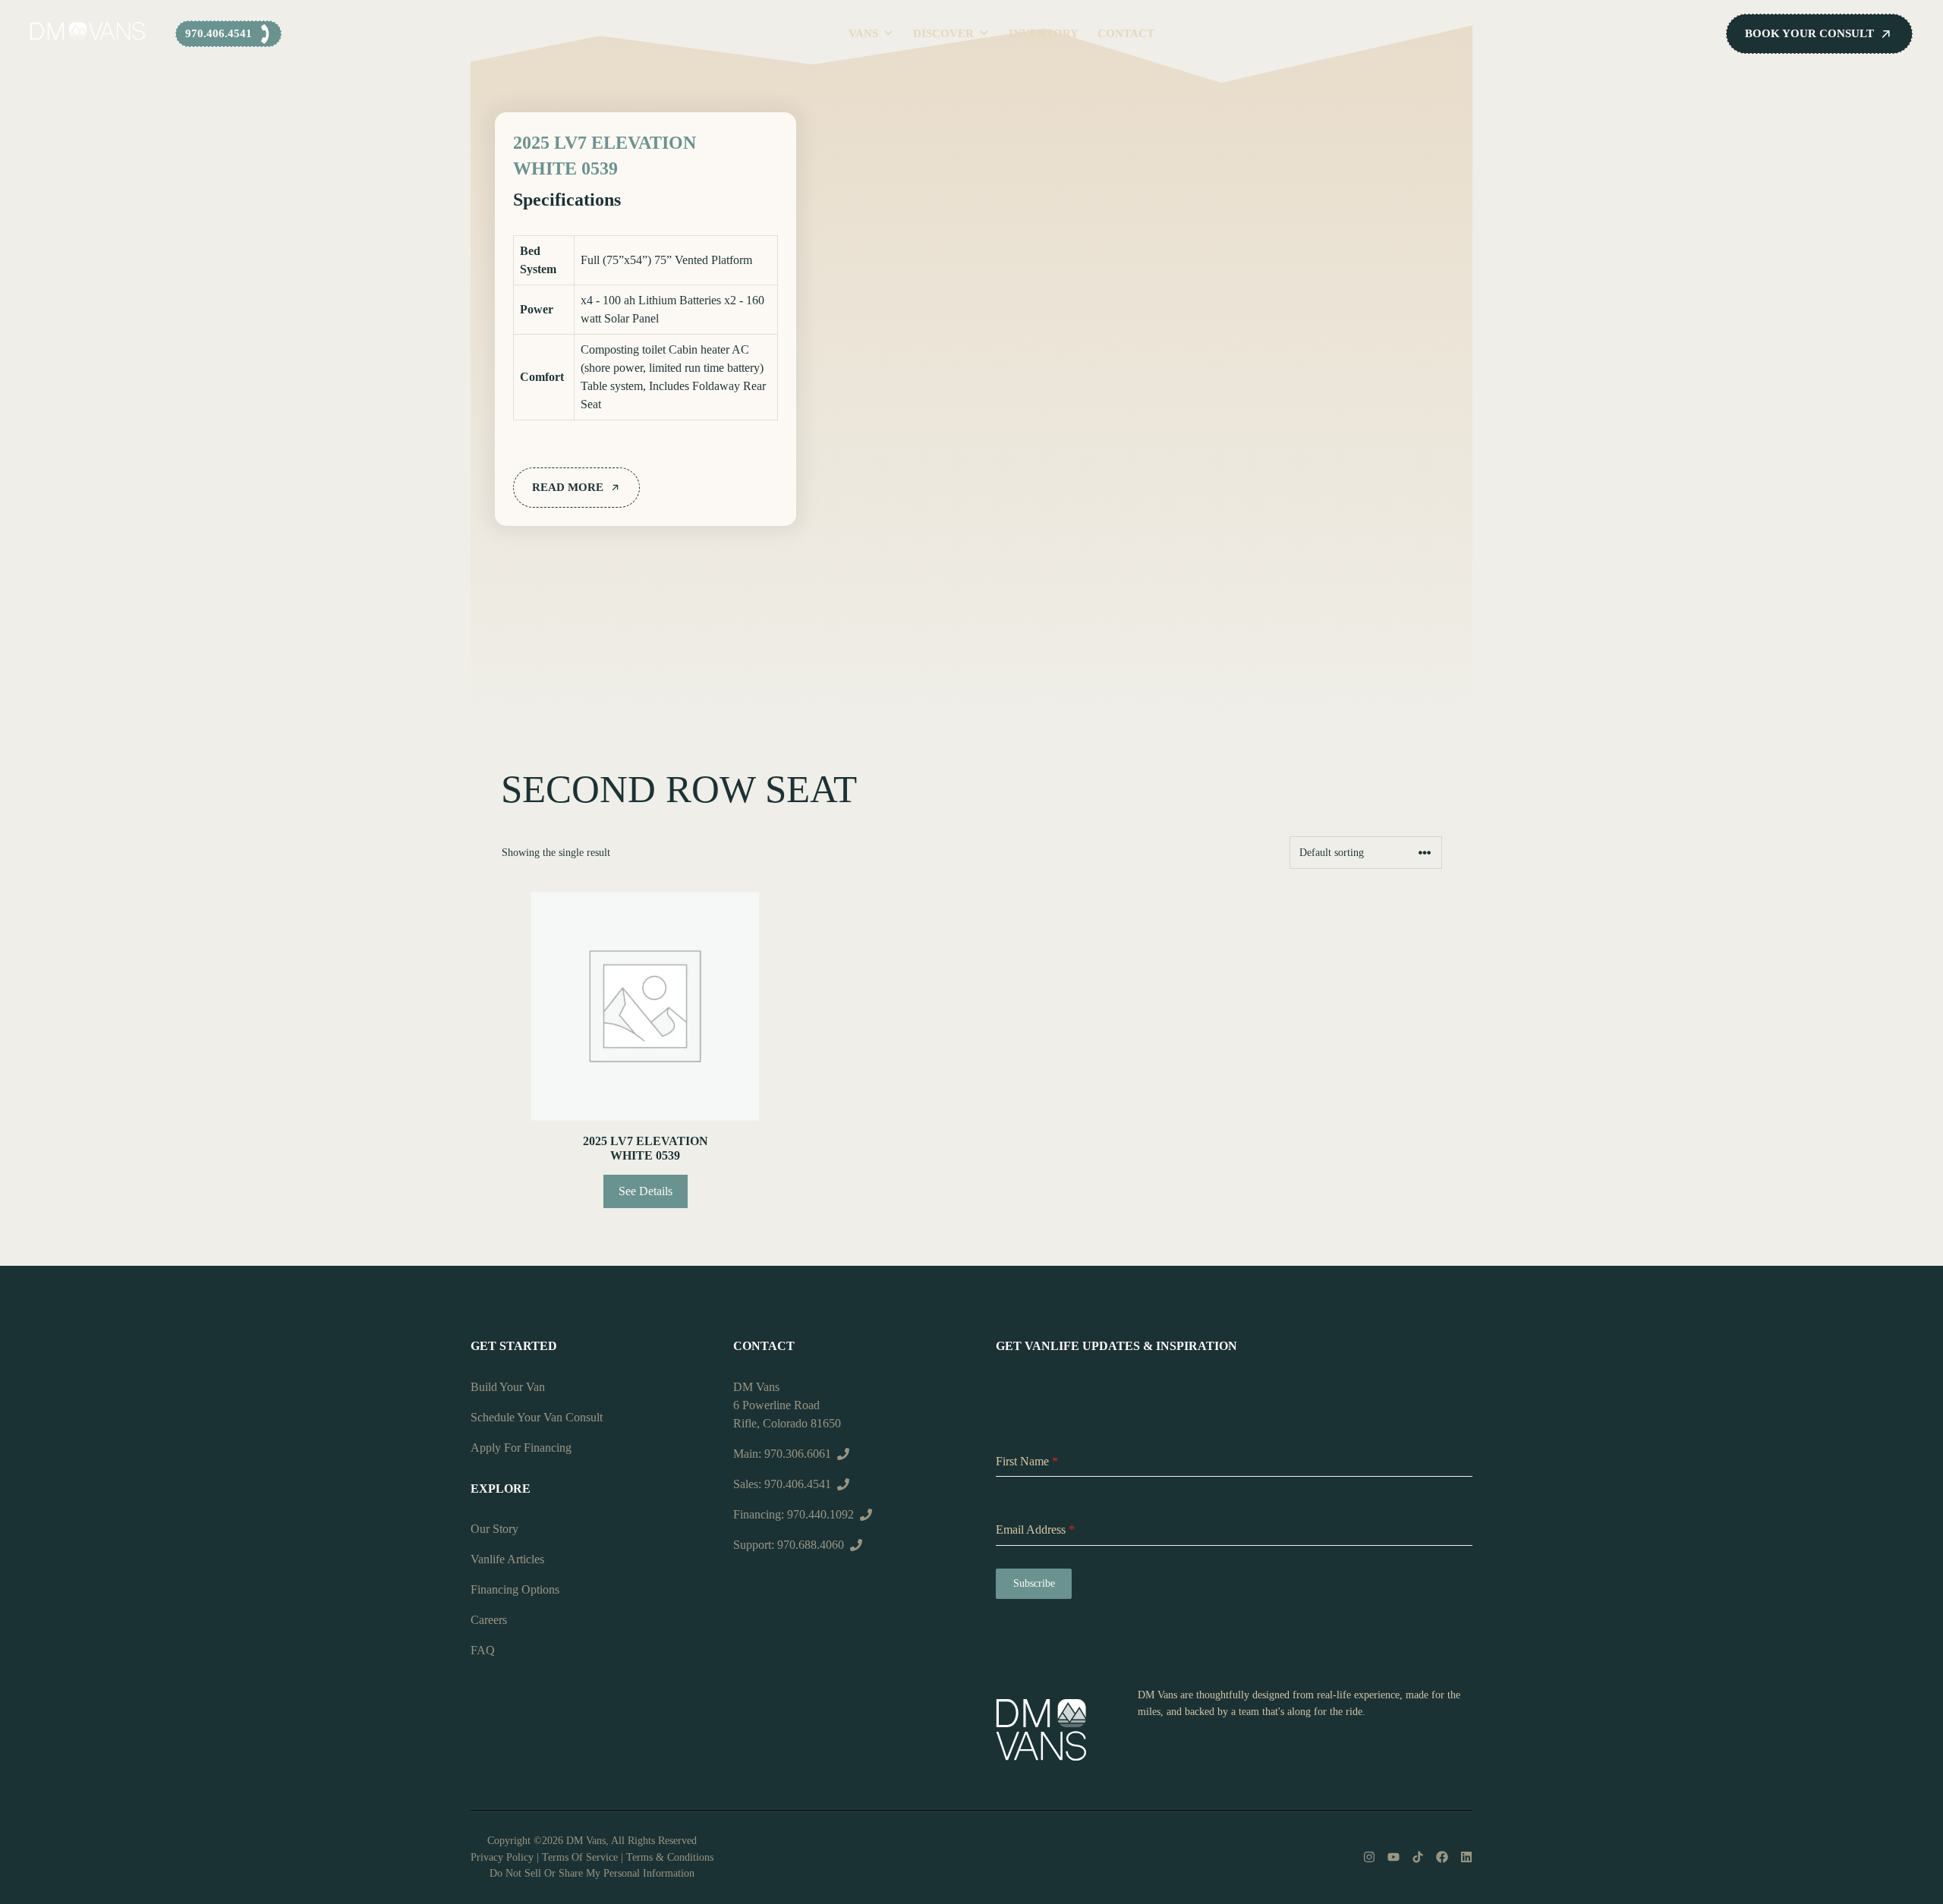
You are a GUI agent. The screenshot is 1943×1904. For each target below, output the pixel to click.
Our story (494, 1529)
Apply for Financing (521, 1448)
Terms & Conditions (670, 1857)
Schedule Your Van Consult (537, 1417)
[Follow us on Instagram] (1369, 1857)
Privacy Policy (502, 1857)
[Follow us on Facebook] (1442, 1857)
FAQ (483, 1650)
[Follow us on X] (1418, 1857)
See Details (646, 1191)
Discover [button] (943, 33)
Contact (1126, 33)
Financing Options (515, 1589)
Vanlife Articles (507, 1559)
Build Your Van (508, 1387)
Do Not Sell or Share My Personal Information (592, 1873)
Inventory (1044, 33)
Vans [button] (863, 33)
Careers (489, 1620)
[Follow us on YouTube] (1393, 1857)
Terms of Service (580, 1857)
